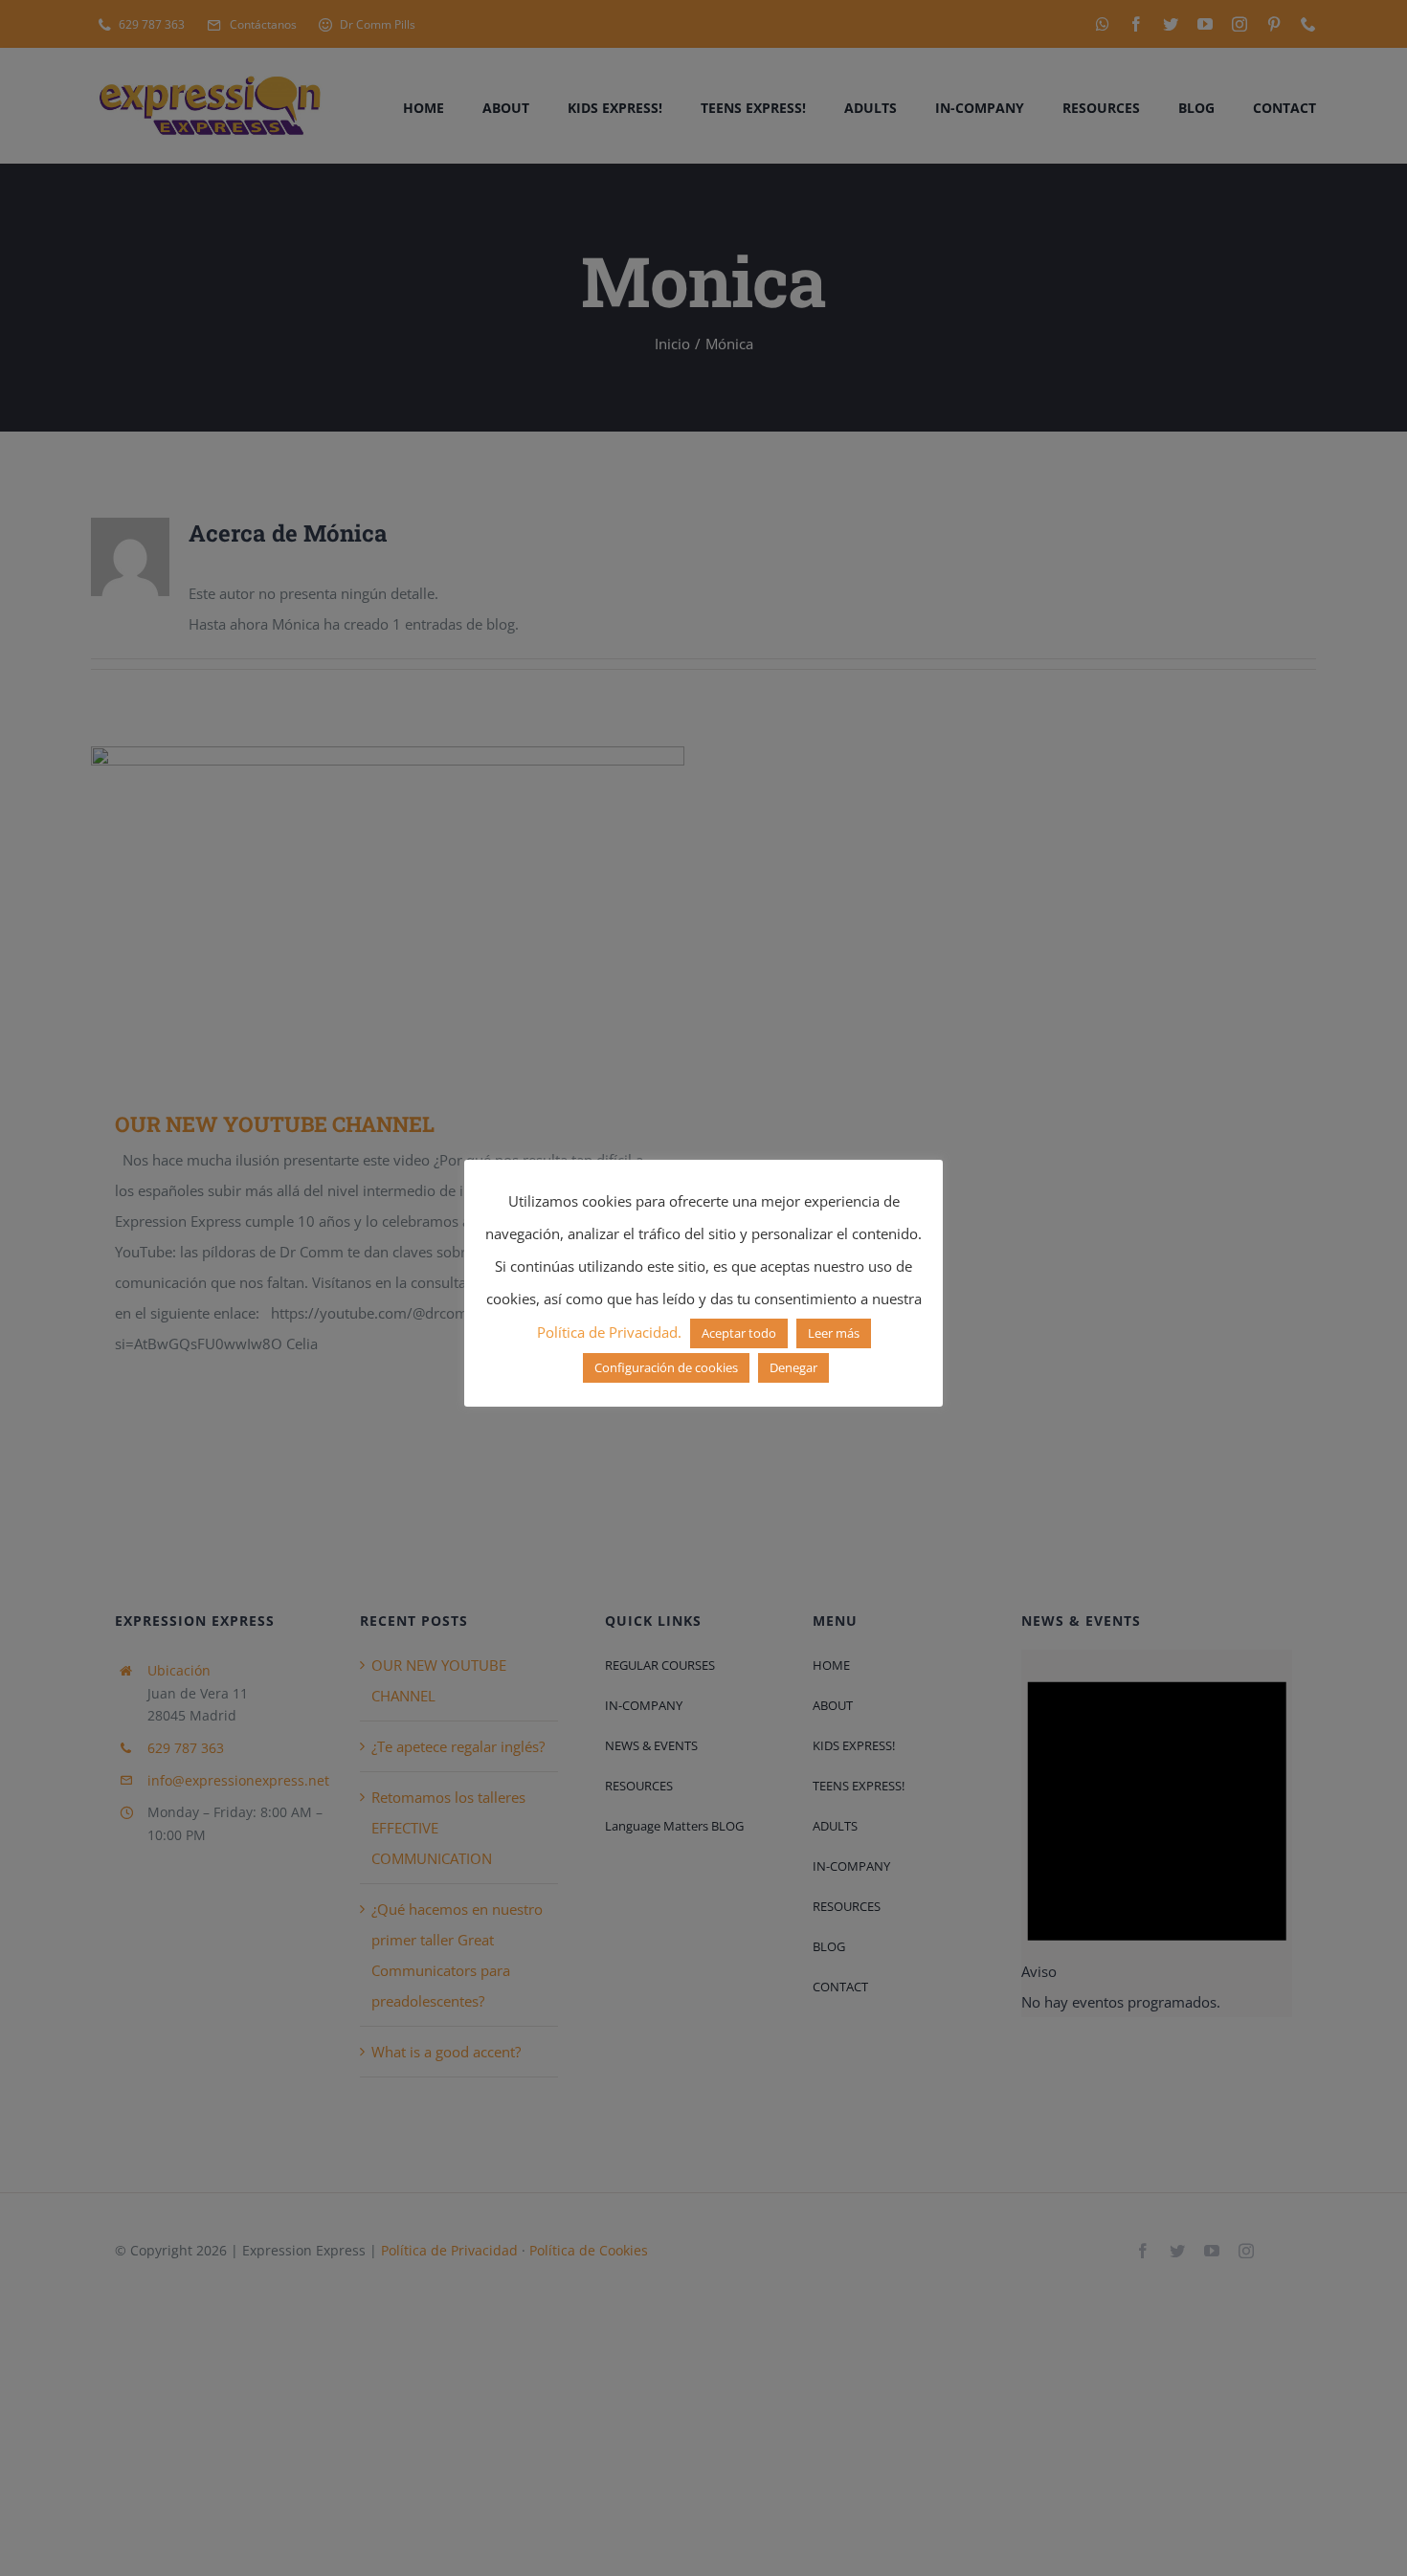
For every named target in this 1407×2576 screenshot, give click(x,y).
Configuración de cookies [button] (666, 1367)
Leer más (834, 1333)
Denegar (793, 1367)
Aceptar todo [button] (739, 1333)
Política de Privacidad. (609, 1332)
